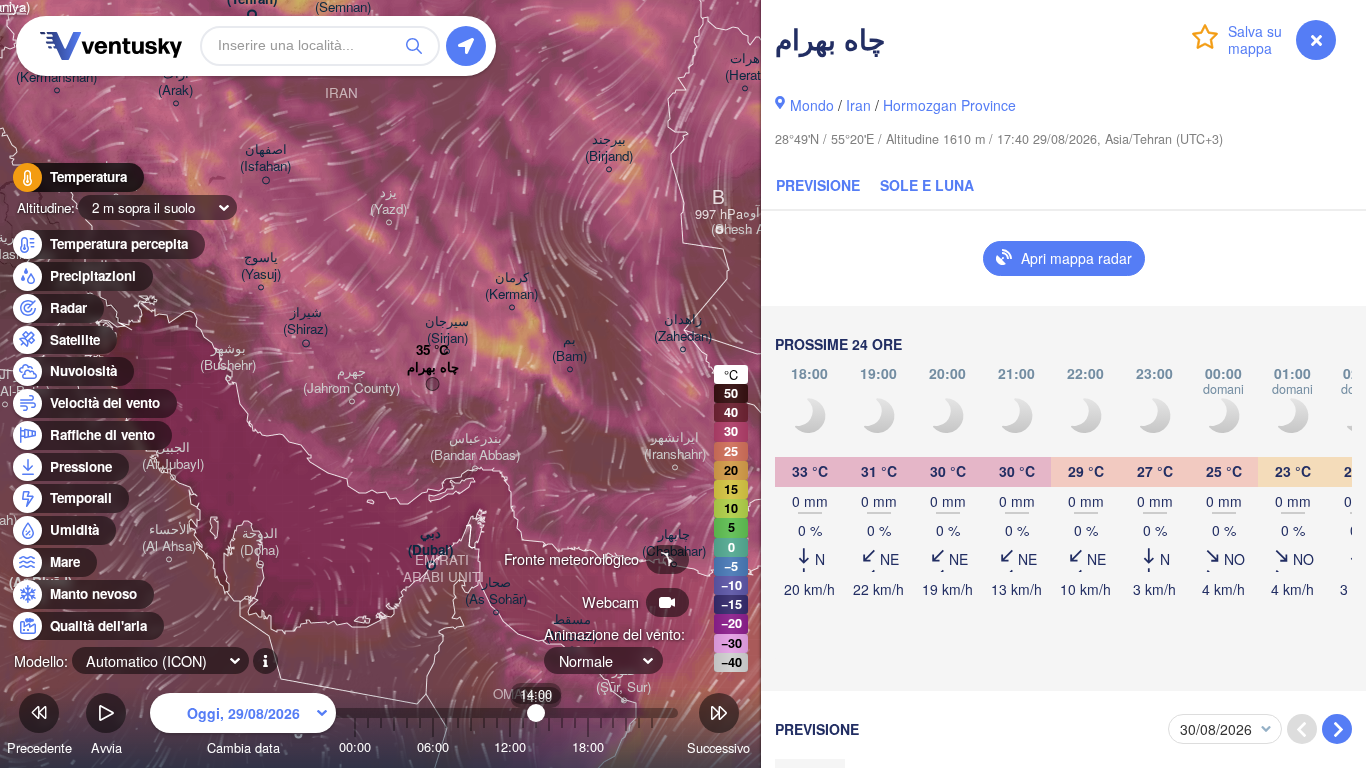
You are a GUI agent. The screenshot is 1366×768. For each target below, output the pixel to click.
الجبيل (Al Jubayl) (173, 456)
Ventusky (108, 46)
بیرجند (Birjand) (609, 148)
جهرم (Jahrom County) (351, 380)
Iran (858, 105)
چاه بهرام (433, 367)
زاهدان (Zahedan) (683, 328)
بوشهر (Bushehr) (228, 357)
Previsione (818, 185)
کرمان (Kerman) (511, 286)
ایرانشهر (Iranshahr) (675, 446)
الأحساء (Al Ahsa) (169, 538)
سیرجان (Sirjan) (447, 330)
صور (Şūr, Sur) (623, 679)
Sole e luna (927, 185)
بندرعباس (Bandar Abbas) (475, 447)
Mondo (812, 105)
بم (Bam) (569, 348)
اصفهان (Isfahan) (265, 158)
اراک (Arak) (175, 82)
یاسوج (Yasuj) (261, 266)
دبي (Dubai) (430, 542)
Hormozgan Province (949, 105)
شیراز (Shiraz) (305, 321)
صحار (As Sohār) (496, 591)
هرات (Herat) (745, 67)
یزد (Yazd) (388, 201)
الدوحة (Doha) (259, 542)
